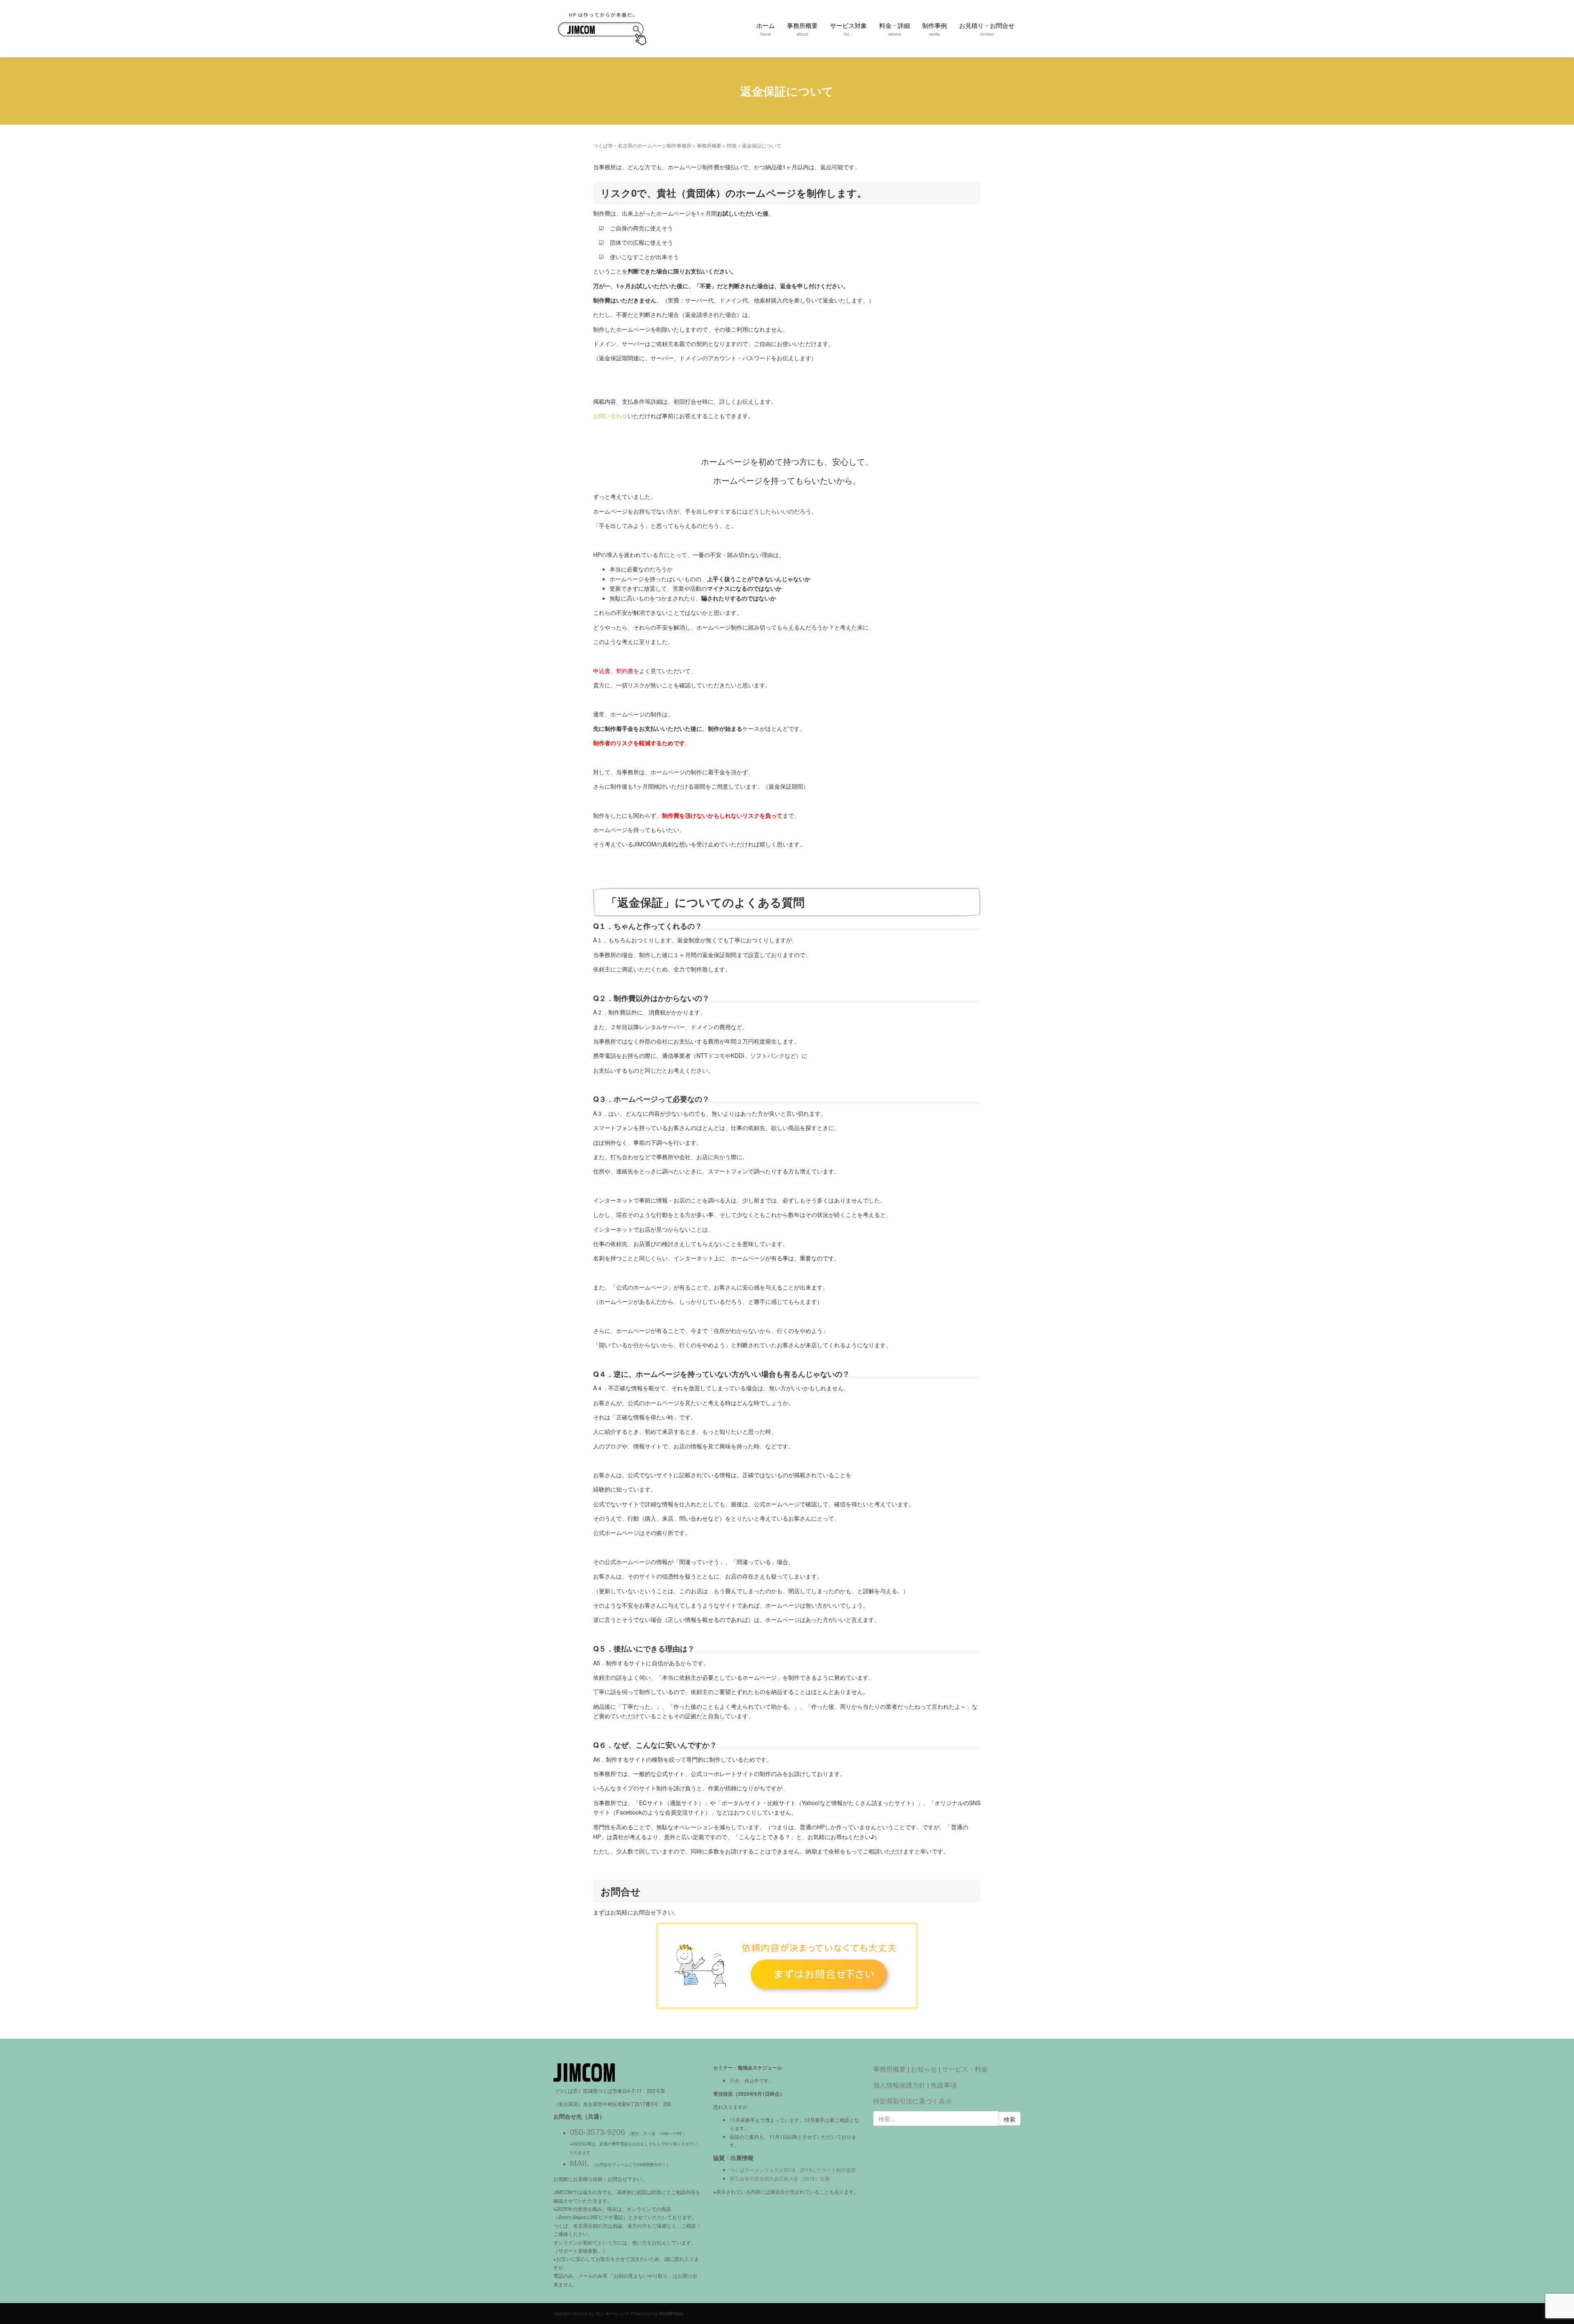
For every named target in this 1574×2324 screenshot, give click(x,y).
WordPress (671, 2313)
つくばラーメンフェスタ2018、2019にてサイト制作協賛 (793, 2170)
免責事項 (944, 2085)
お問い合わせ (610, 416)
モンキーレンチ (612, 2313)
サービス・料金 (965, 2069)
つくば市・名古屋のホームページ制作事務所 (642, 145)
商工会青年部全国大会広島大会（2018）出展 (780, 2178)
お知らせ (924, 2069)
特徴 (732, 145)
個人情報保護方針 (899, 2085)
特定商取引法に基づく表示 (912, 2101)
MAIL (579, 2163)
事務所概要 (709, 145)
